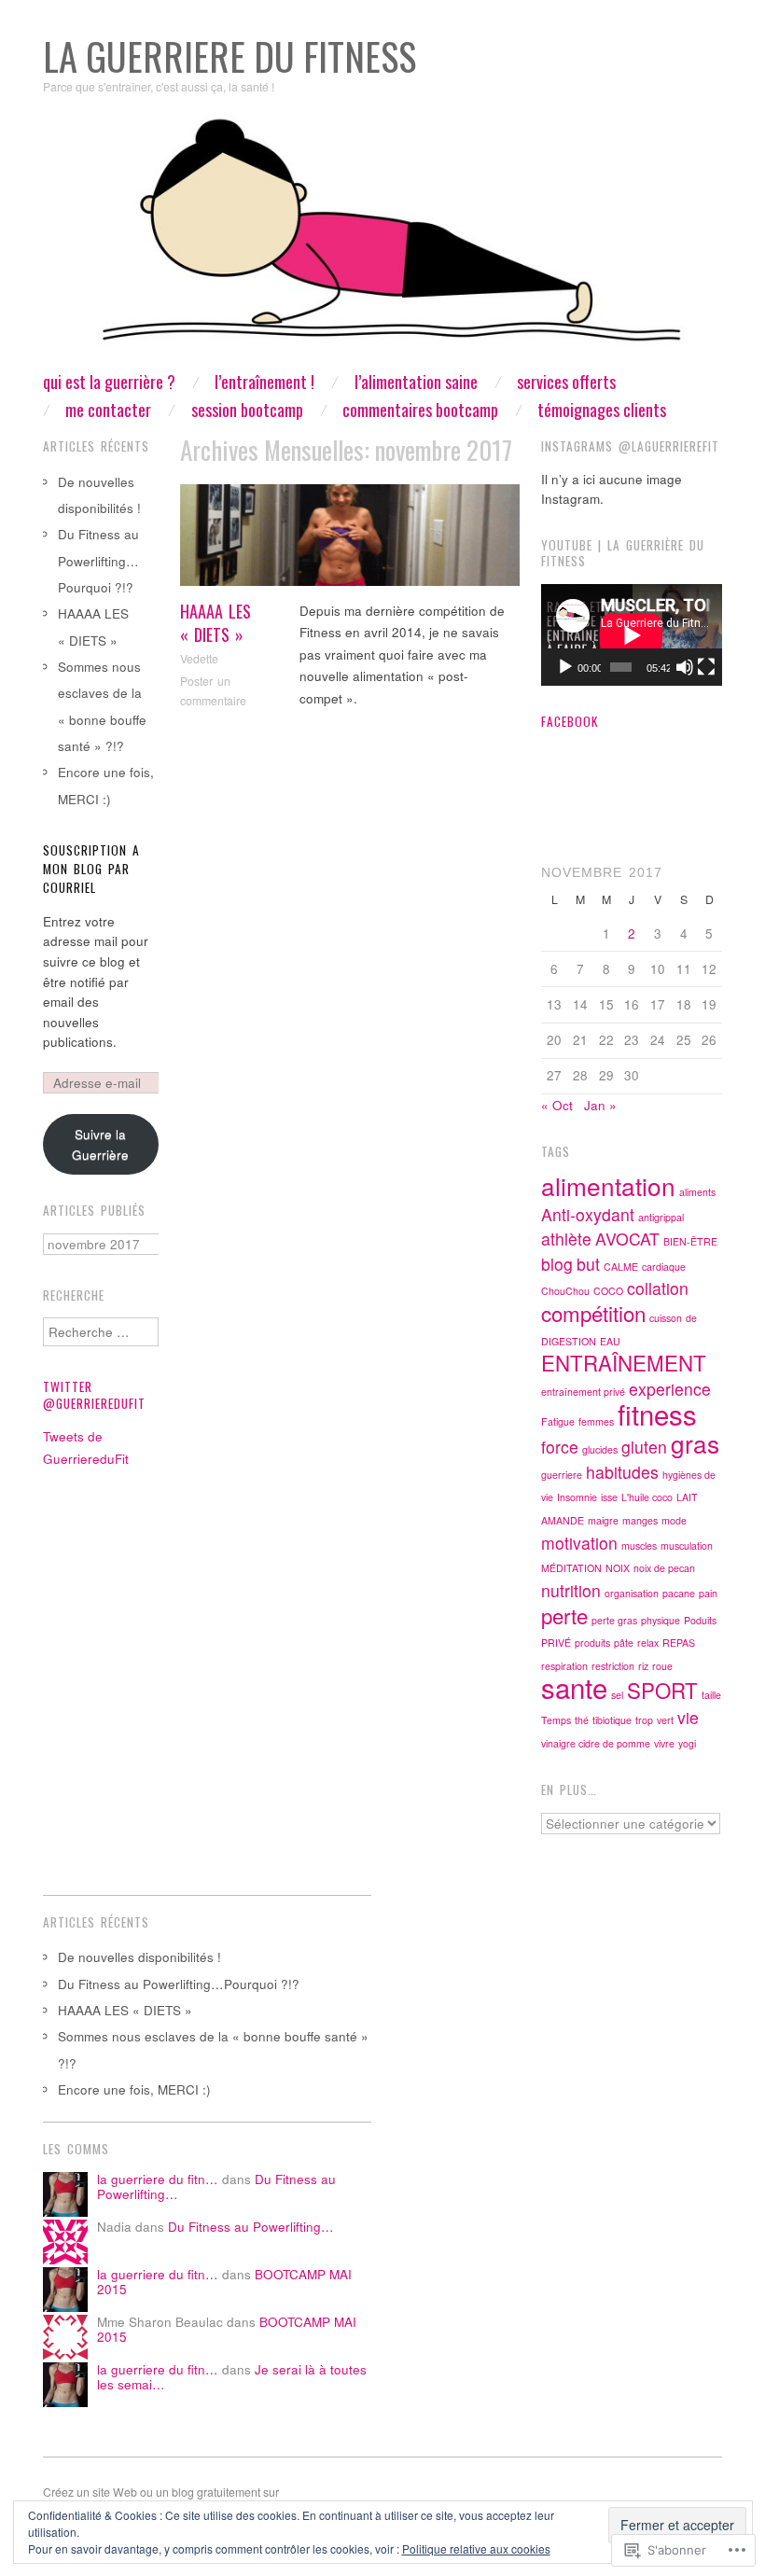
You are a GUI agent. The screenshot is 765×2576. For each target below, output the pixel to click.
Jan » (600, 1105)
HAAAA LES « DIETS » (216, 623)
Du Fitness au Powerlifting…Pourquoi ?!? (98, 561)
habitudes (622, 1472)
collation (658, 1288)
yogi (687, 1743)
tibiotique (612, 1720)
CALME (621, 1267)
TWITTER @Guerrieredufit (94, 1395)
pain (708, 1593)
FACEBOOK (570, 721)
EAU (610, 1341)
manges (640, 1520)
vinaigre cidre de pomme (596, 1743)
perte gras (614, 1620)
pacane (679, 1593)
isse (609, 1497)
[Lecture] (565, 667)
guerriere (562, 1475)
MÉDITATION (571, 1568)
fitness (657, 1413)
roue (662, 1666)
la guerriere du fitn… (158, 2179)
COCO (608, 1291)
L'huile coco (647, 1497)
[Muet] (685, 667)
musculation (687, 1546)
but (588, 1264)
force (560, 1447)
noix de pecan (664, 1568)
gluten (644, 1447)
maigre (603, 1520)
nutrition (571, 1590)
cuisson (666, 1318)
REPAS (679, 1643)
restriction (613, 1666)
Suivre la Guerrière (100, 1144)
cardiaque (664, 1267)
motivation (579, 1543)
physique (661, 1620)
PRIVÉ (556, 1643)
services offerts (566, 382)
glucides (600, 1449)
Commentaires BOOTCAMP (420, 410)
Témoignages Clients (602, 410)
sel (617, 1695)
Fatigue (558, 1421)
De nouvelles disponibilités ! (139, 1957)
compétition (593, 1313)
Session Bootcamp (247, 410)
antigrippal (661, 1217)
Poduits (700, 1620)
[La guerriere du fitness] (382, 242)
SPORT (662, 1690)
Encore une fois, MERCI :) (134, 2089)
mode (674, 1520)
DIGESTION (569, 1341)
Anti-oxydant (588, 1214)
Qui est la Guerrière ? (109, 382)
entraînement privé (583, 1392)
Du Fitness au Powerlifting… (251, 2227)
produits (592, 1643)
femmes (596, 1421)
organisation (632, 1593)
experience (670, 1389)
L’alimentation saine (416, 382)
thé (582, 1720)
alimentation (608, 1185)
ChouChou (565, 1291)
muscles (639, 1546)
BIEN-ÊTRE (690, 1241)
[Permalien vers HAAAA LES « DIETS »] (350, 540)
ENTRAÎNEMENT (624, 1362)
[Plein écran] (706, 667)
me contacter (108, 410)
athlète (566, 1239)
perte (564, 1615)
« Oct (557, 1105)
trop (644, 1720)
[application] (632, 635)
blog (557, 1264)
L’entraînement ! (264, 382)
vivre (664, 1743)
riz (643, 1666)
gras (695, 1443)
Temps (556, 1720)
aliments (697, 1192)
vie (688, 1717)
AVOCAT (627, 1239)
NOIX (618, 1568)
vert (665, 1720)
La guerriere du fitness (229, 56)
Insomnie (577, 1497)
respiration (564, 1666)
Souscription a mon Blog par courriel (91, 869)
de (691, 1318)
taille (711, 1695)
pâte (624, 1643)
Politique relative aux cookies (476, 2548)
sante (574, 1687)
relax (648, 1643)
